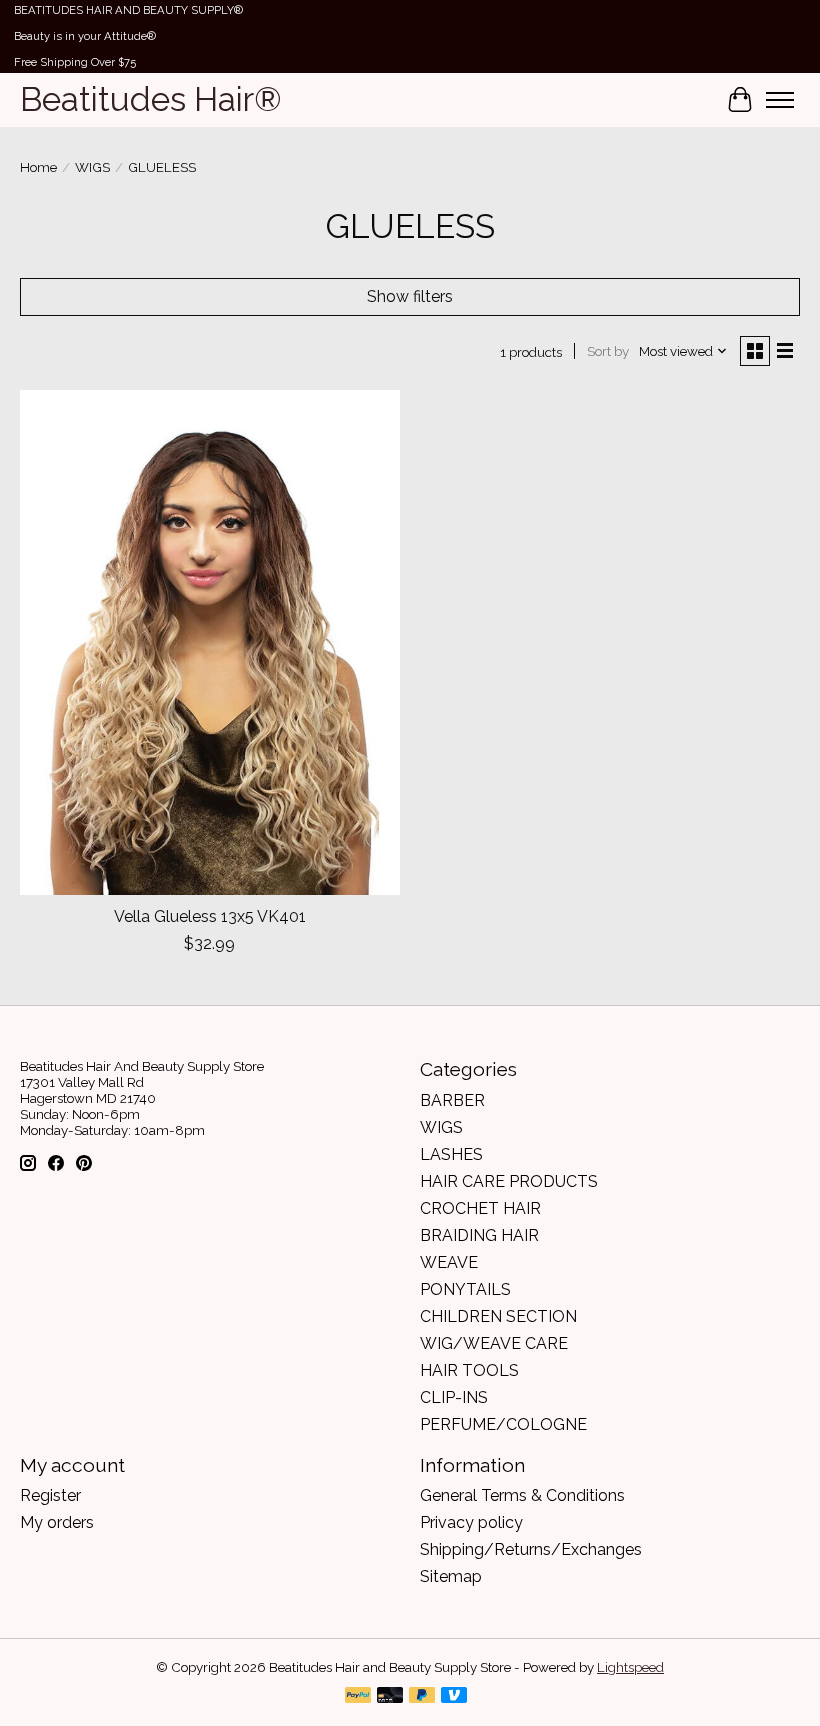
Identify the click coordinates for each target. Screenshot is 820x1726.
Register (50, 1495)
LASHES (451, 1154)
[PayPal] (358, 1696)
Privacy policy (471, 1522)
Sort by (608, 351)
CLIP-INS (454, 1397)
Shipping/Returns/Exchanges (531, 1549)
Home (38, 167)
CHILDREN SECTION (498, 1316)
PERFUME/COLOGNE (503, 1424)
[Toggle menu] (780, 100)
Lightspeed (630, 1667)
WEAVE (449, 1262)
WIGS (92, 167)
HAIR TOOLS (469, 1370)
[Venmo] (454, 1696)
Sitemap (451, 1576)
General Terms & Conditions (522, 1495)
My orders (57, 1522)
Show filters (410, 296)
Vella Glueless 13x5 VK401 (210, 916)
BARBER (452, 1100)
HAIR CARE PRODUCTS (509, 1181)
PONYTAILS (465, 1289)
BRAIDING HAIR (479, 1235)
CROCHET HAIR (480, 1208)
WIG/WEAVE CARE (494, 1343)
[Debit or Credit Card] (390, 1696)
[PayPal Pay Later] (422, 1696)
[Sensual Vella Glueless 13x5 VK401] (210, 642)
